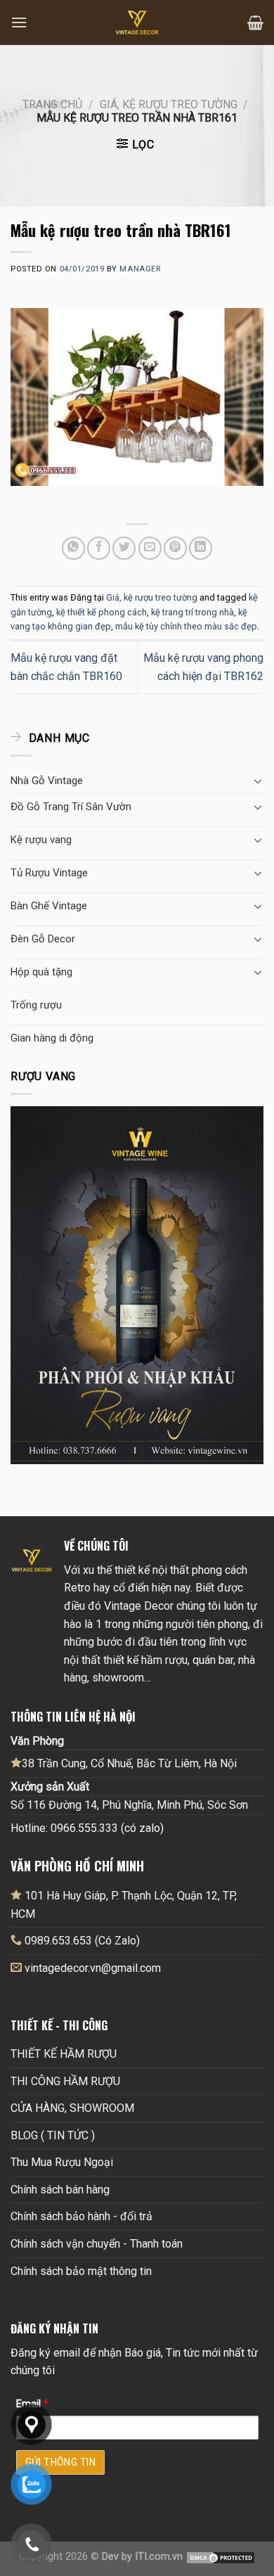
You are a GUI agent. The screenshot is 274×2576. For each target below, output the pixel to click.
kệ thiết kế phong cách (102, 612)
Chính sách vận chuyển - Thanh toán (97, 2244)
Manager (140, 269)
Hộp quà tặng (41, 972)
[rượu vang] (137, 1284)
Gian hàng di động (52, 1038)
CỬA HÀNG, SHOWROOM (72, 2108)
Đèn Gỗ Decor (43, 939)
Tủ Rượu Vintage (49, 873)
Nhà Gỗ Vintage (47, 781)
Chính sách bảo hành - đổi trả (81, 2216)
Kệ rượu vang (41, 840)
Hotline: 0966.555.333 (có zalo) (87, 1828)
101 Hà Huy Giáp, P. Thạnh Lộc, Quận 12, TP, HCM (124, 1905)
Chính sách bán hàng (60, 2190)
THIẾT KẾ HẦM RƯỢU (64, 2054)
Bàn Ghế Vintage (49, 906)
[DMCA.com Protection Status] (221, 2557)
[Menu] (19, 22)
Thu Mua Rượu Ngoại (62, 2162)
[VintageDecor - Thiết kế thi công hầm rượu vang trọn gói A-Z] (137, 23)
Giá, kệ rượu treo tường (169, 104)
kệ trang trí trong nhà (193, 612)
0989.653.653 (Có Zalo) (82, 1941)
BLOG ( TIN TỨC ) (53, 2135)
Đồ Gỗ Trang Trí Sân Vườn (71, 807)
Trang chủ (52, 104)
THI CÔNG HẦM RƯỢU (65, 2081)
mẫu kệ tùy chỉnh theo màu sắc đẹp (186, 626)
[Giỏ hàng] (255, 23)
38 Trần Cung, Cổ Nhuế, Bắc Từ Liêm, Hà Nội (129, 1763)
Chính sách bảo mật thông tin (81, 2271)
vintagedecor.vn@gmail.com (93, 1968)
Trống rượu (36, 1005)
